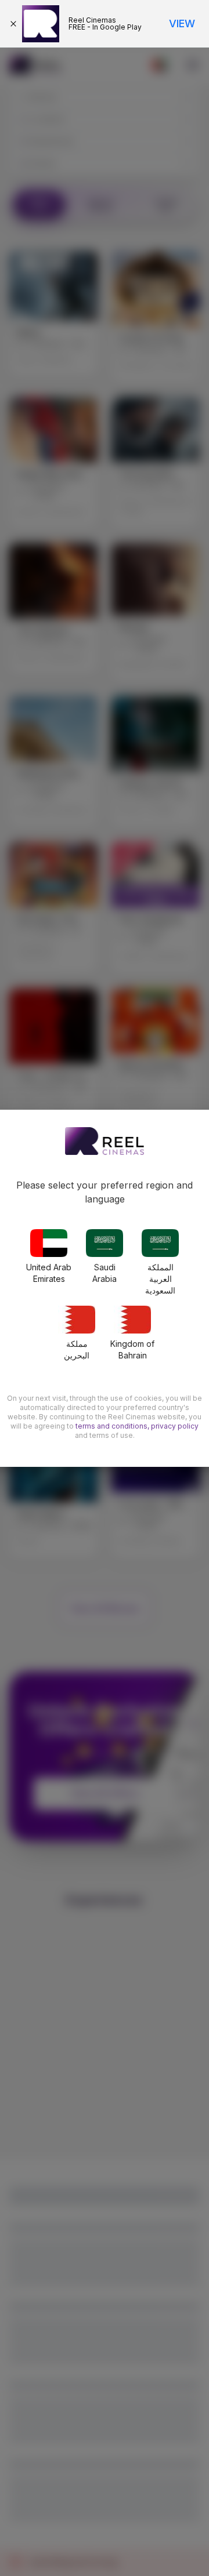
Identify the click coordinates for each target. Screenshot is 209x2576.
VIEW (182, 23)
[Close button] (16, 24)
